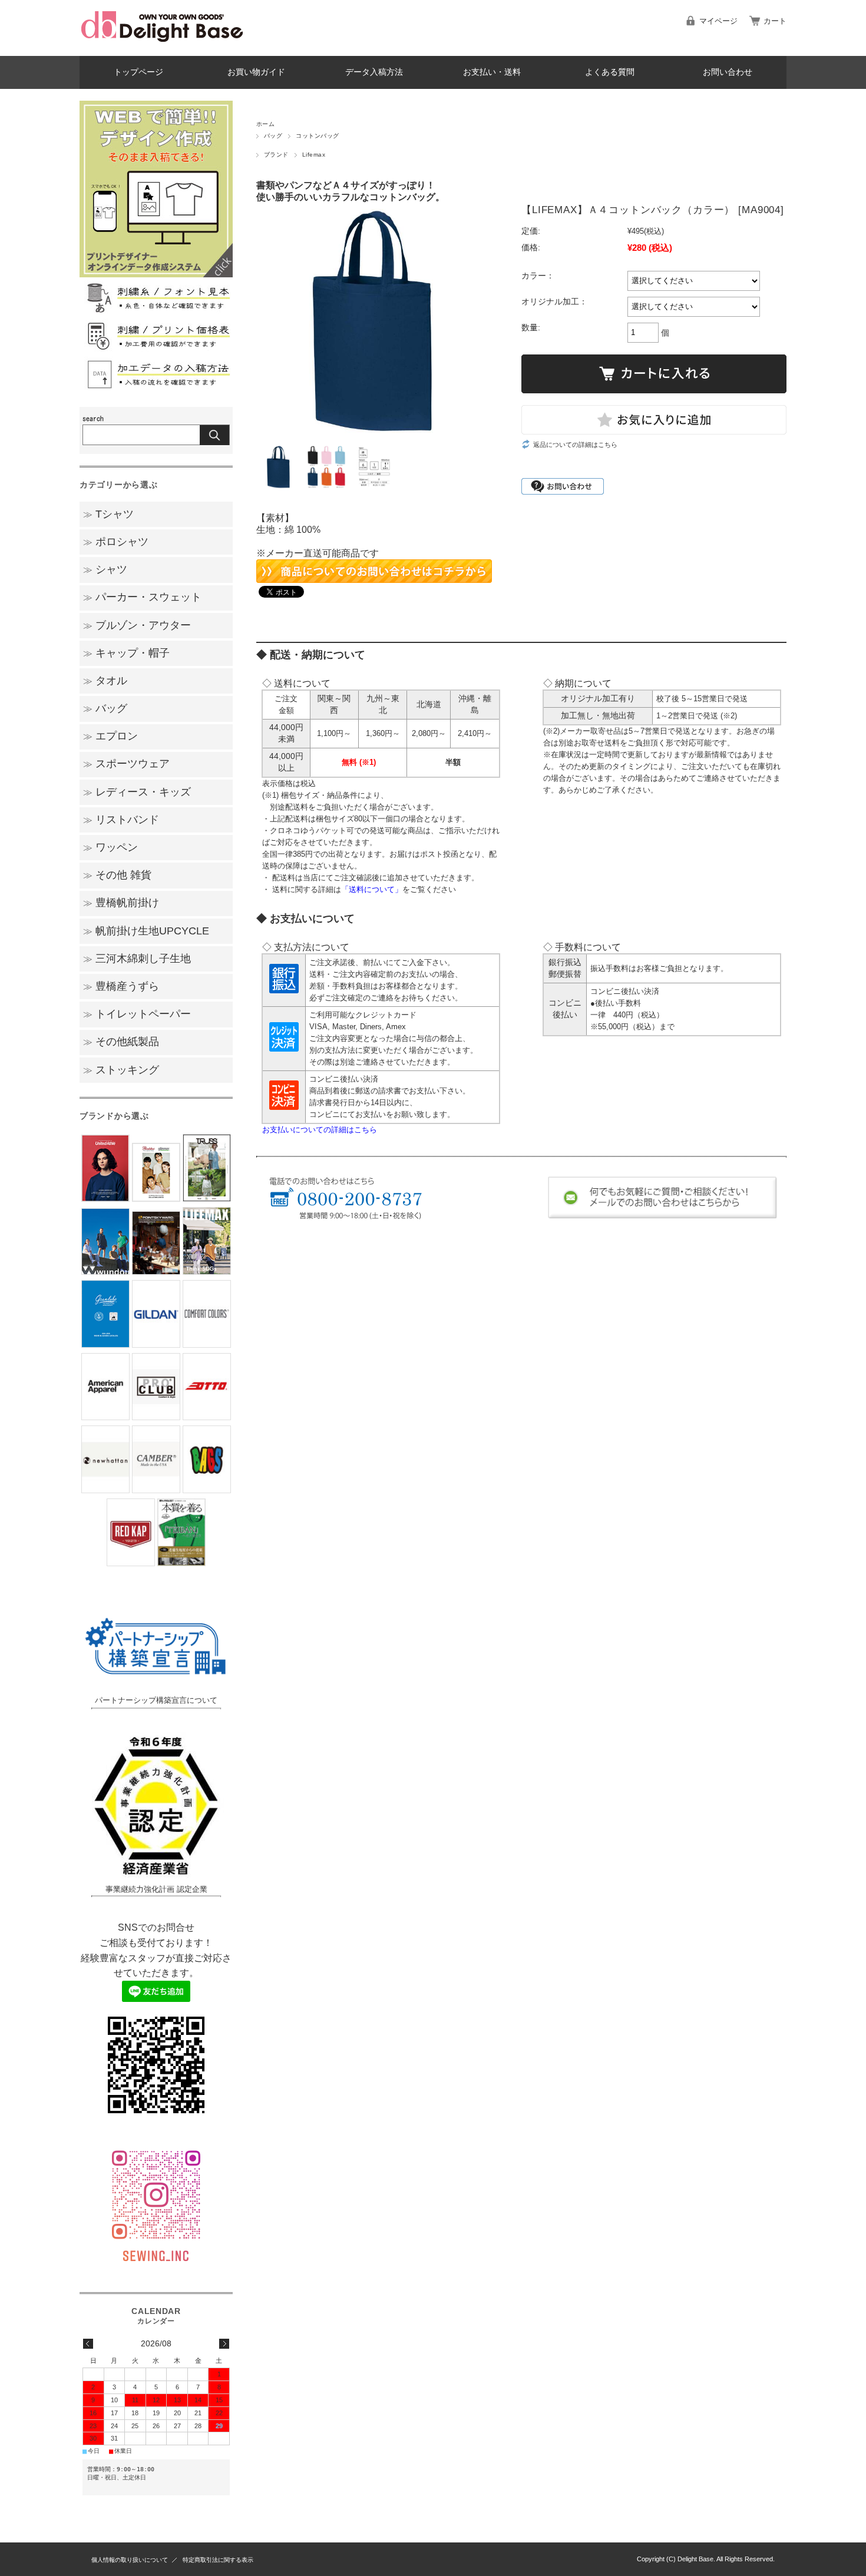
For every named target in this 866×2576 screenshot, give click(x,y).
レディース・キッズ (137, 792)
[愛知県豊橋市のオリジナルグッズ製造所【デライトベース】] (162, 47)
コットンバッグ (317, 136)
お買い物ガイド (256, 72)
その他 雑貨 (117, 875)
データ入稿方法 (374, 72)
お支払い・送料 (492, 72)
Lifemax (314, 155)
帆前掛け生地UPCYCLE (146, 931)
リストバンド (121, 820)
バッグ (273, 136)
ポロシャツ (116, 542)
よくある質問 (610, 72)
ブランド (276, 155)
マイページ (718, 21)
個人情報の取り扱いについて (130, 2560)
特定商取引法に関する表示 (218, 2560)
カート (775, 21)
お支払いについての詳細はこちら (320, 1130)
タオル (105, 681)
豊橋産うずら (121, 986)
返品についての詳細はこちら (575, 445)
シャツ (105, 569)
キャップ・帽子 (126, 653)
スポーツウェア (126, 764)
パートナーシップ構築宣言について (156, 1700)
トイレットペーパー (137, 1014)
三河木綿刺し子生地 (137, 959)
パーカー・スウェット (142, 597)
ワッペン (110, 847)
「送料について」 (372, 889)
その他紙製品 (121, 1042)
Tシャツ (108, 514)
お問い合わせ (728, 72)
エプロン (110, 736)
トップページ (138, 72)
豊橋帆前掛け (121, 903)
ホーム (265, 124)
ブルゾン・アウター (137, 625)
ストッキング (121, 1070)
